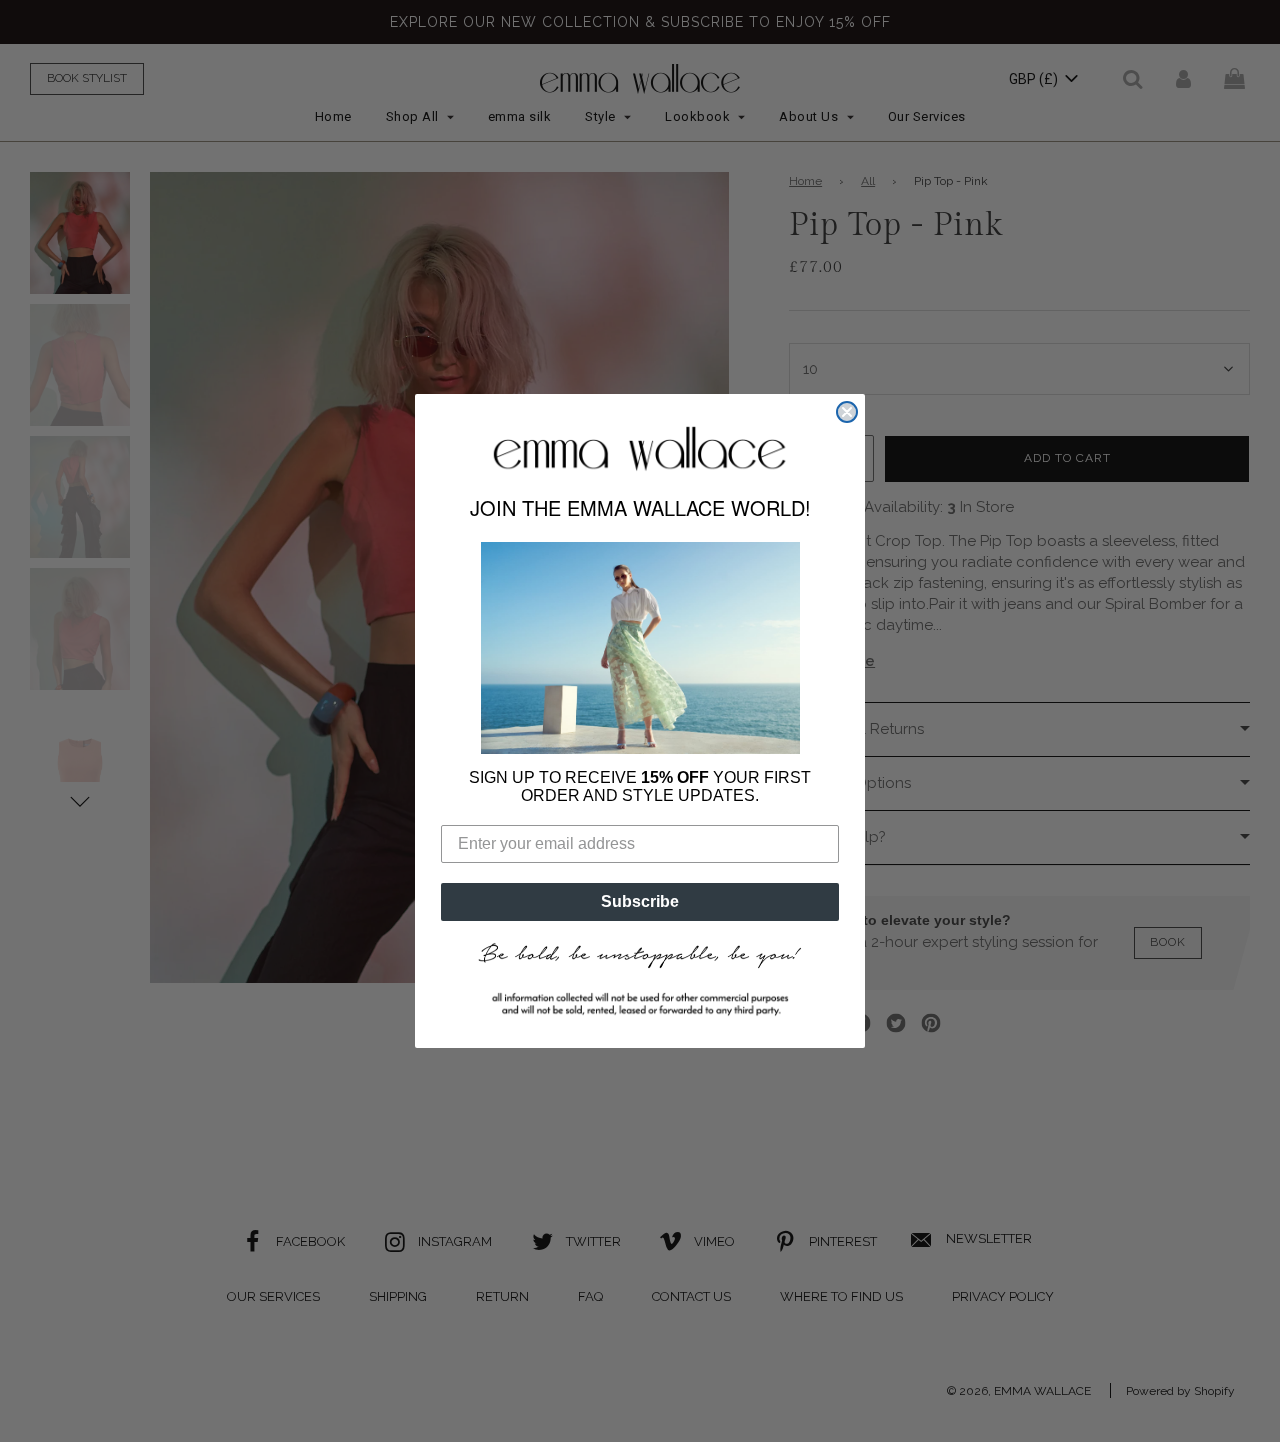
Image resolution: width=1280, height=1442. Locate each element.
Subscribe (640, 901)
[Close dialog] (847, 412)
